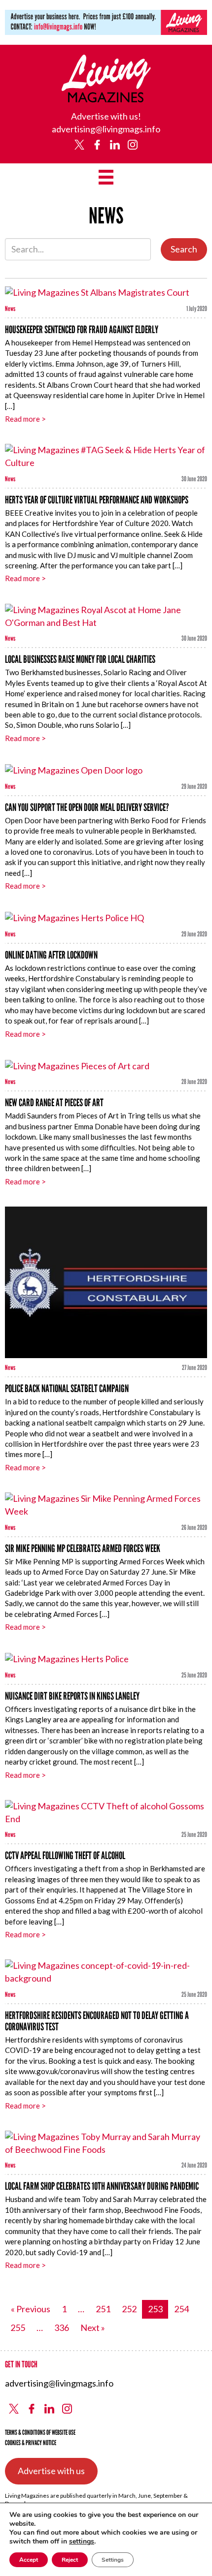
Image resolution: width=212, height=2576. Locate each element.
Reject (70, 2560)
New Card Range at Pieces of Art (54, 1102)
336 (62, 2328)
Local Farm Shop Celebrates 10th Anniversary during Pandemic (102, 2186)
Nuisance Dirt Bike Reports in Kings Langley (72, 1696)
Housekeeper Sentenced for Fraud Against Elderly (82, 329)
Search (184, 249)
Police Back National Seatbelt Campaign (67, 1388)
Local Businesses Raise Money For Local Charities (80, 659)
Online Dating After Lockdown (51, 955)
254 (181, 2309)
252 (129, 2309)
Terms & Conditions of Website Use (40, 2433)
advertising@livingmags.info (106, 129)
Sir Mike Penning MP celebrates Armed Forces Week (83, 1548)
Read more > (25, 419)
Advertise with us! (106, 116)
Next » (93, 2328)
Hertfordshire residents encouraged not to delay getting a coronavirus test (97, 2021)
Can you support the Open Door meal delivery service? (87, 807)
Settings (113, 2560)
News (10, 309)
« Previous (31, 2309)
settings (82, 2542)
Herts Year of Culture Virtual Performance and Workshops (97, 500)
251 (103, 2309)
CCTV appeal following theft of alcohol (65, 1855)
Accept (29, 2560)
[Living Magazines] (106, 99)
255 (18, 2328)
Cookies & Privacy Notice (31, 2443)
